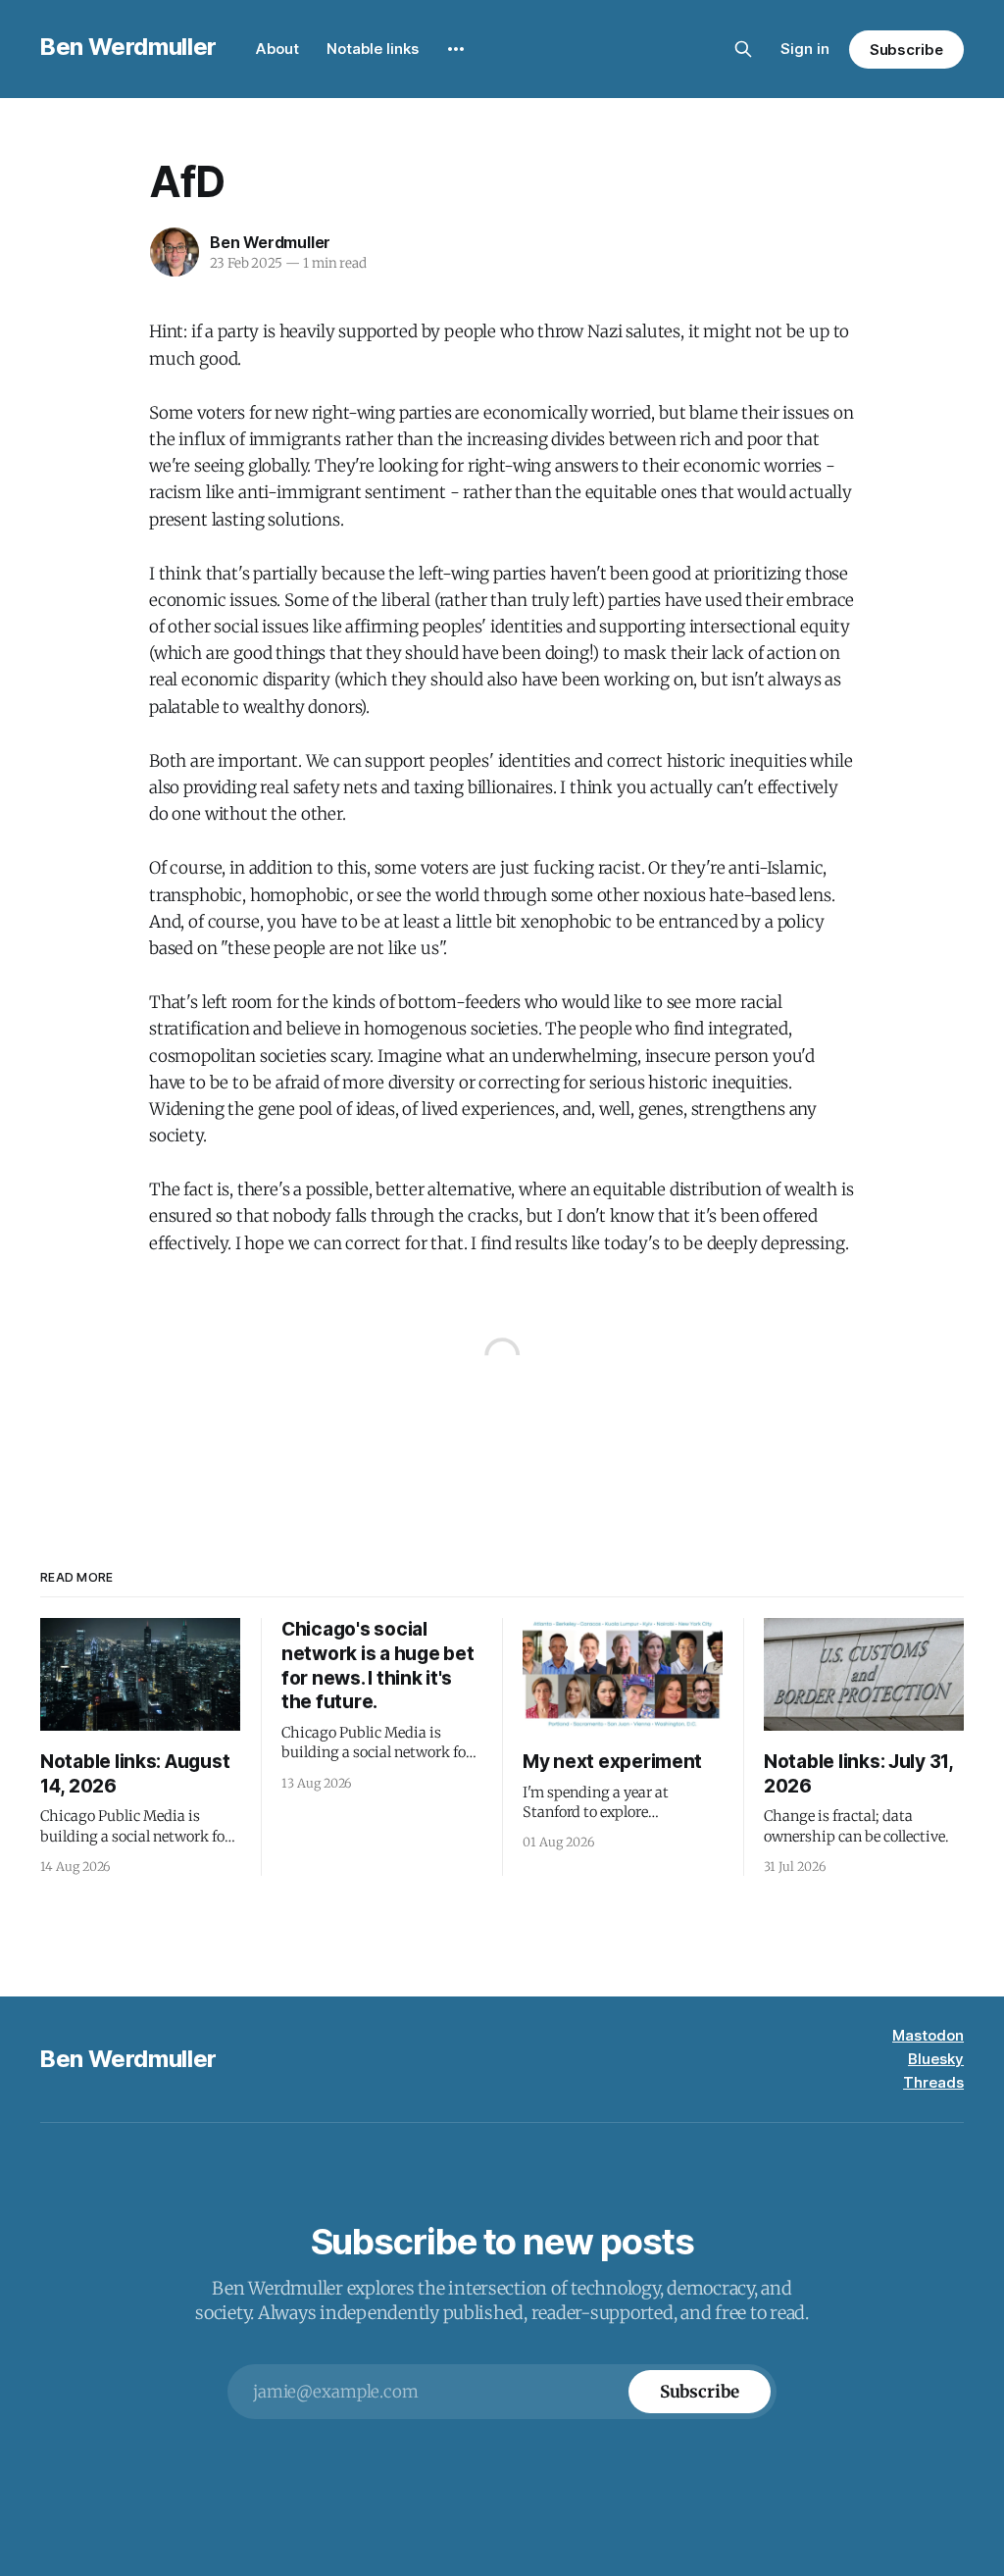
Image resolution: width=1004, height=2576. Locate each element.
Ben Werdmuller (128, 47)
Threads (933, 2082)
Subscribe (906, 50)
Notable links (373, 49)
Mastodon (928, 2035)
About (277, 49)
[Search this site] (743, 49)
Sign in (805, 49)
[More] (456, 49)
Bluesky (936, 2059)
